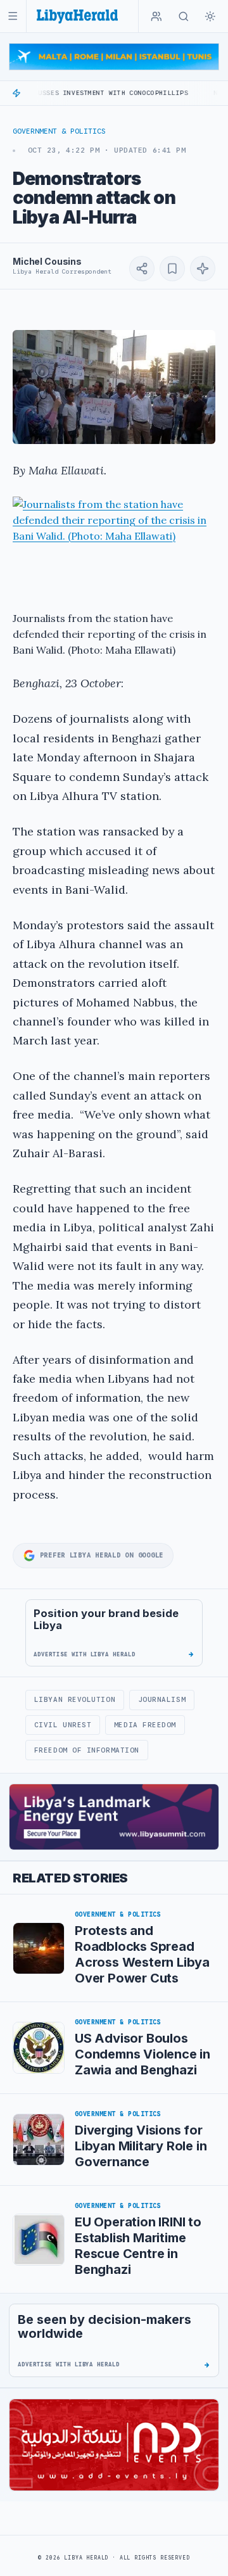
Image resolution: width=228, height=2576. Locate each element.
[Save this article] (172, 269)
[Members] (156, 16)
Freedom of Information (87, 1750)
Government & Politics (59, 131)
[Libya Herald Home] (77, 16)
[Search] (184, 16)
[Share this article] (142, 269)
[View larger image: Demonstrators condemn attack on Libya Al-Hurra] (114, 387)
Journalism (162, 1699)
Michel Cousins (47, 261)
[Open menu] (13, 16)
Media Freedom (145, 1725)
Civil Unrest (63, 1725)
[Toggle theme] (210, 16)
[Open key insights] (203, 269)
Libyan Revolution (75, 1699)
